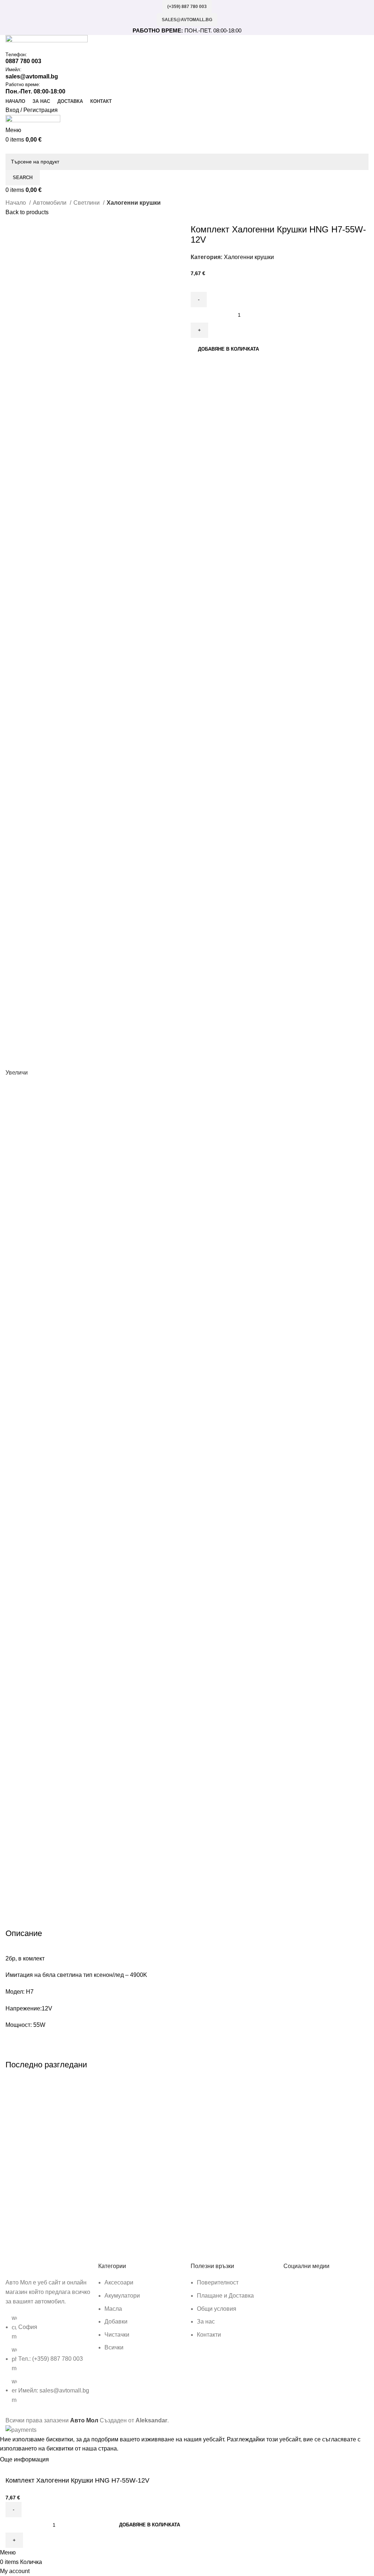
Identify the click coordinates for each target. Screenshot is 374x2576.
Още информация (25, 2459)
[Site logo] (47, 43)
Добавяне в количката (228, 349)
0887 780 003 (23, 61)
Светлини (87, 203)
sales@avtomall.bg (187, 20)
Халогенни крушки (134, 203)
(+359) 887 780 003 (187, 7)
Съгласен (68, 2460)
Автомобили (50, 203)
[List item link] (48, 2363)
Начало (16, 203)
